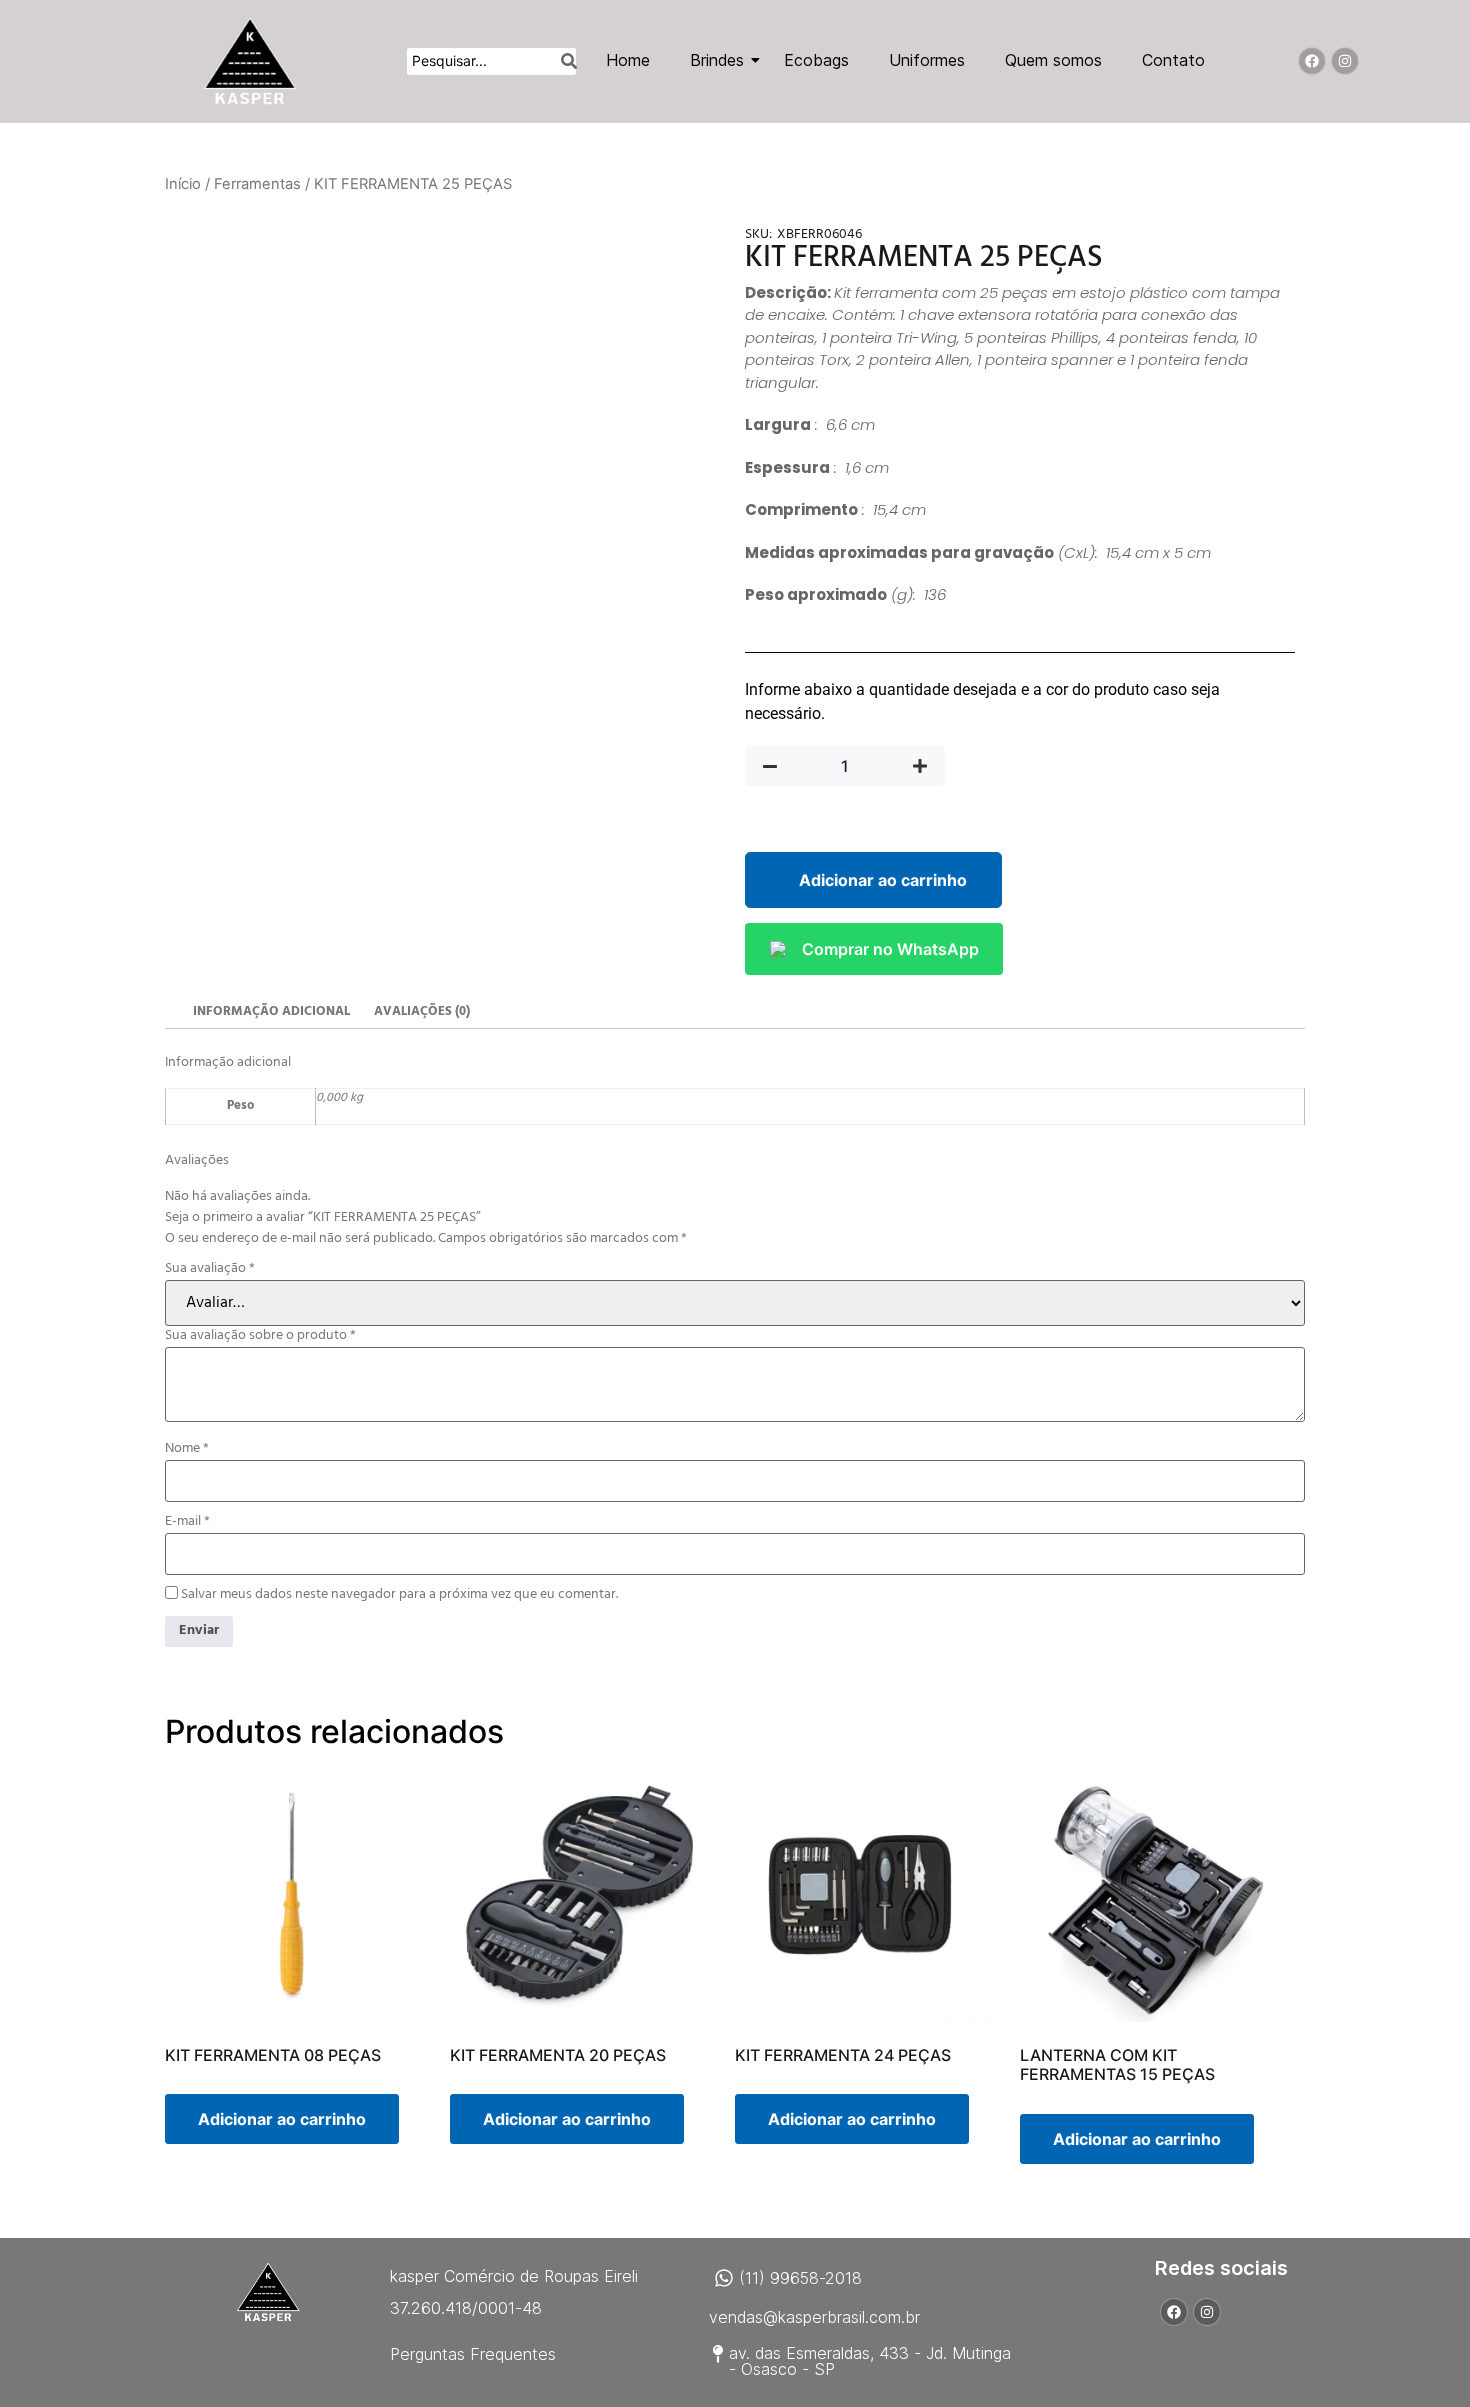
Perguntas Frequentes (473, 2354)
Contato (1173, 60)
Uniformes (927, 60)
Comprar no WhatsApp (890, 949)
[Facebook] (1312, 61)
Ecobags (816, 60)
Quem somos (1053, 60)
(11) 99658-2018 (800, 2278)
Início (183, 184)
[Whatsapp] (724, 2278)
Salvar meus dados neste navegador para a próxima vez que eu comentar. (399, 1595)
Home (628, 60)
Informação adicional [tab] (271, 1011)
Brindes (717, 60)
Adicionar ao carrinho (883, 880)
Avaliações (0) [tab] (422, 1011)
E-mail (187, 1522)
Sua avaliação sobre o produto (260, 1336)
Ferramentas (257, 184)
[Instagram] (1345, 61)
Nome (187, 1449)
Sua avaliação (210, 1269)
